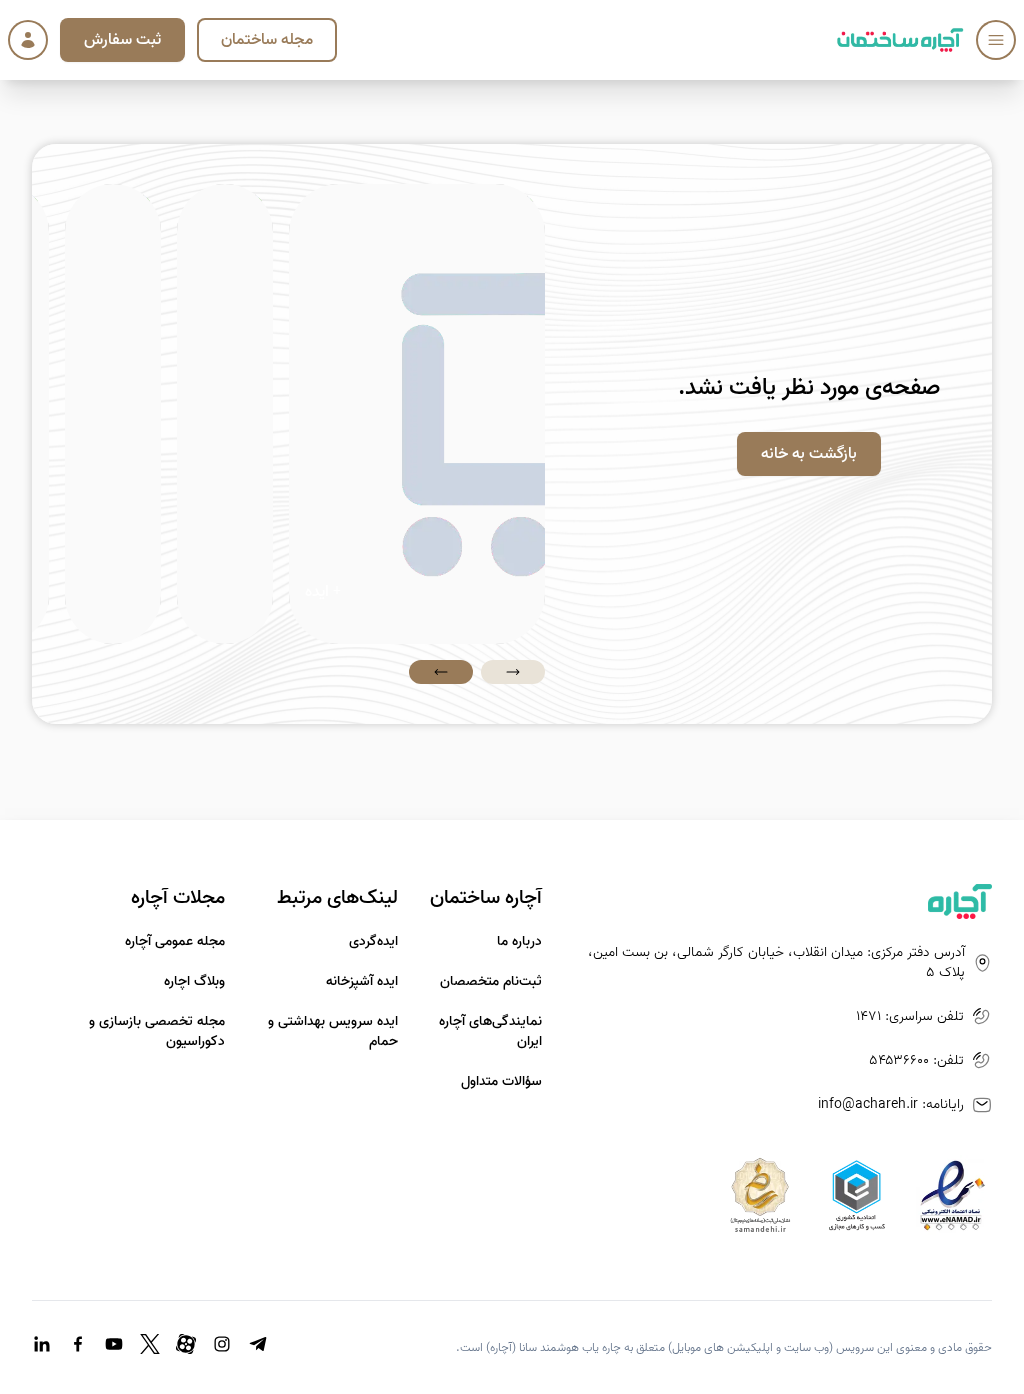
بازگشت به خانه (809, 454)
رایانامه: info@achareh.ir (891, 1105)
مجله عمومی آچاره (175, 942)
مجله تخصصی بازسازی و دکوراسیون (157, 1032)
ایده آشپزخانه (362, 982)
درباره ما (519, 942)
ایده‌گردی (373, 942)
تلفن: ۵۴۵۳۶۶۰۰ (916, 1061)
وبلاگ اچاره (194, 982)
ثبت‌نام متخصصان (491, 982)
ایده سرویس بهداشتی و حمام (333, 1032)
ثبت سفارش (122, 40)
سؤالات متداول (501, 1082)
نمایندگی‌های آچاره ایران (490, 1032)
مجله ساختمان (267, 40)
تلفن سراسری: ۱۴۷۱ (910, 1017)
